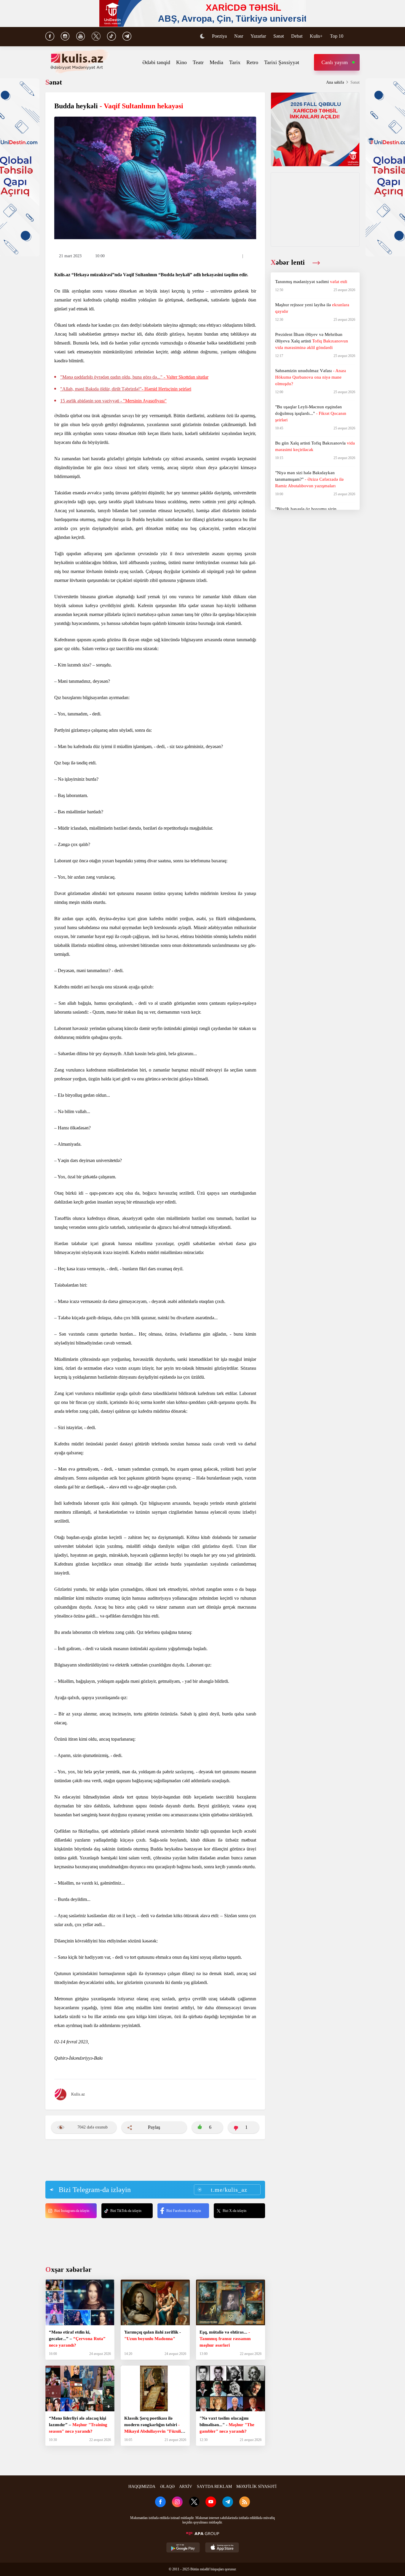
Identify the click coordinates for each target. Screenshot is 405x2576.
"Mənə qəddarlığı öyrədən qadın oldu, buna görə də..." (134, 377)
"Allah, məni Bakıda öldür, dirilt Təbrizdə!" (126, 389)
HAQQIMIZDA (142, 2487)
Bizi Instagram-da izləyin (72, 2211)
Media (216, 62)
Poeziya (219, 36)
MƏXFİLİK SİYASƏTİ (256, 2487)
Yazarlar (258, 36)
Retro (252, 62)
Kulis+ (316, 36)
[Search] (357, 37)
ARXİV (186, 2487)
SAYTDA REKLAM (214, 2487)
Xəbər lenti (289, 262)
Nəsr (239, 36)
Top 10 (337, 36)
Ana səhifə (335, 82)
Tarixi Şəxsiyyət (282, 62)
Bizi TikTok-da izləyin (126, 2211)
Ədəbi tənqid (156, 62)
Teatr (198, 62)
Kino (181, 62)
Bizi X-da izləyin (235, 2211)
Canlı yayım (335, 62)
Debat (297, 36)
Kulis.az (78, 2094)
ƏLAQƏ (167, 2487)
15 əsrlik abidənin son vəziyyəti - (113, 401)
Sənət (279, 36)
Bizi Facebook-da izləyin (184, 2211)
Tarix (235, 62)
